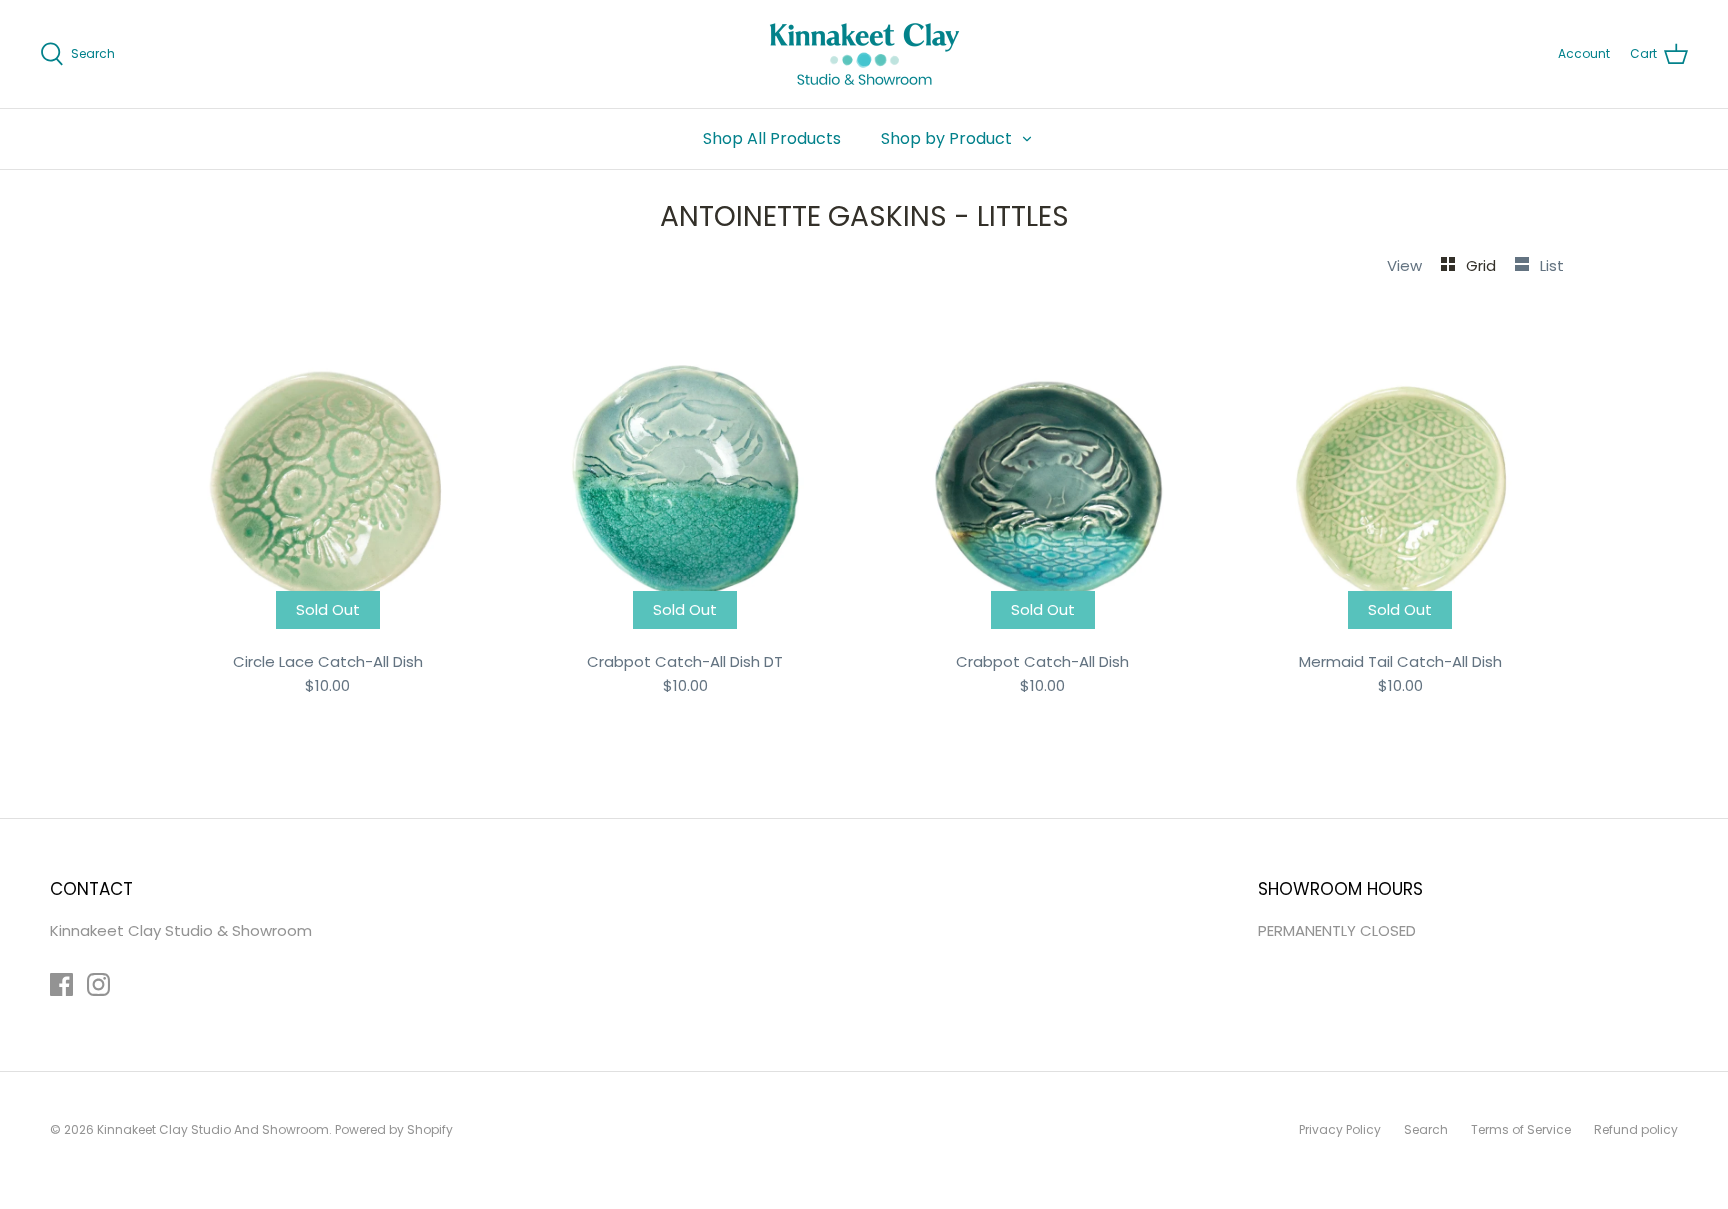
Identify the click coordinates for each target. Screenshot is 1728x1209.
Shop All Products (772, 138)
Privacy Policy (1340, 1129)
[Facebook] (61, 984)
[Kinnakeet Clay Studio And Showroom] (864, 54)
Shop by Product (946, 138)
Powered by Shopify (394, 1129)
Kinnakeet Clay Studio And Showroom (213, 1129)
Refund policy (1636, 1129)
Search (1426, 1129)
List (1552, 265)
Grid (1483, 265)
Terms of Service (1521, 1129)
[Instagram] (98, 984)
